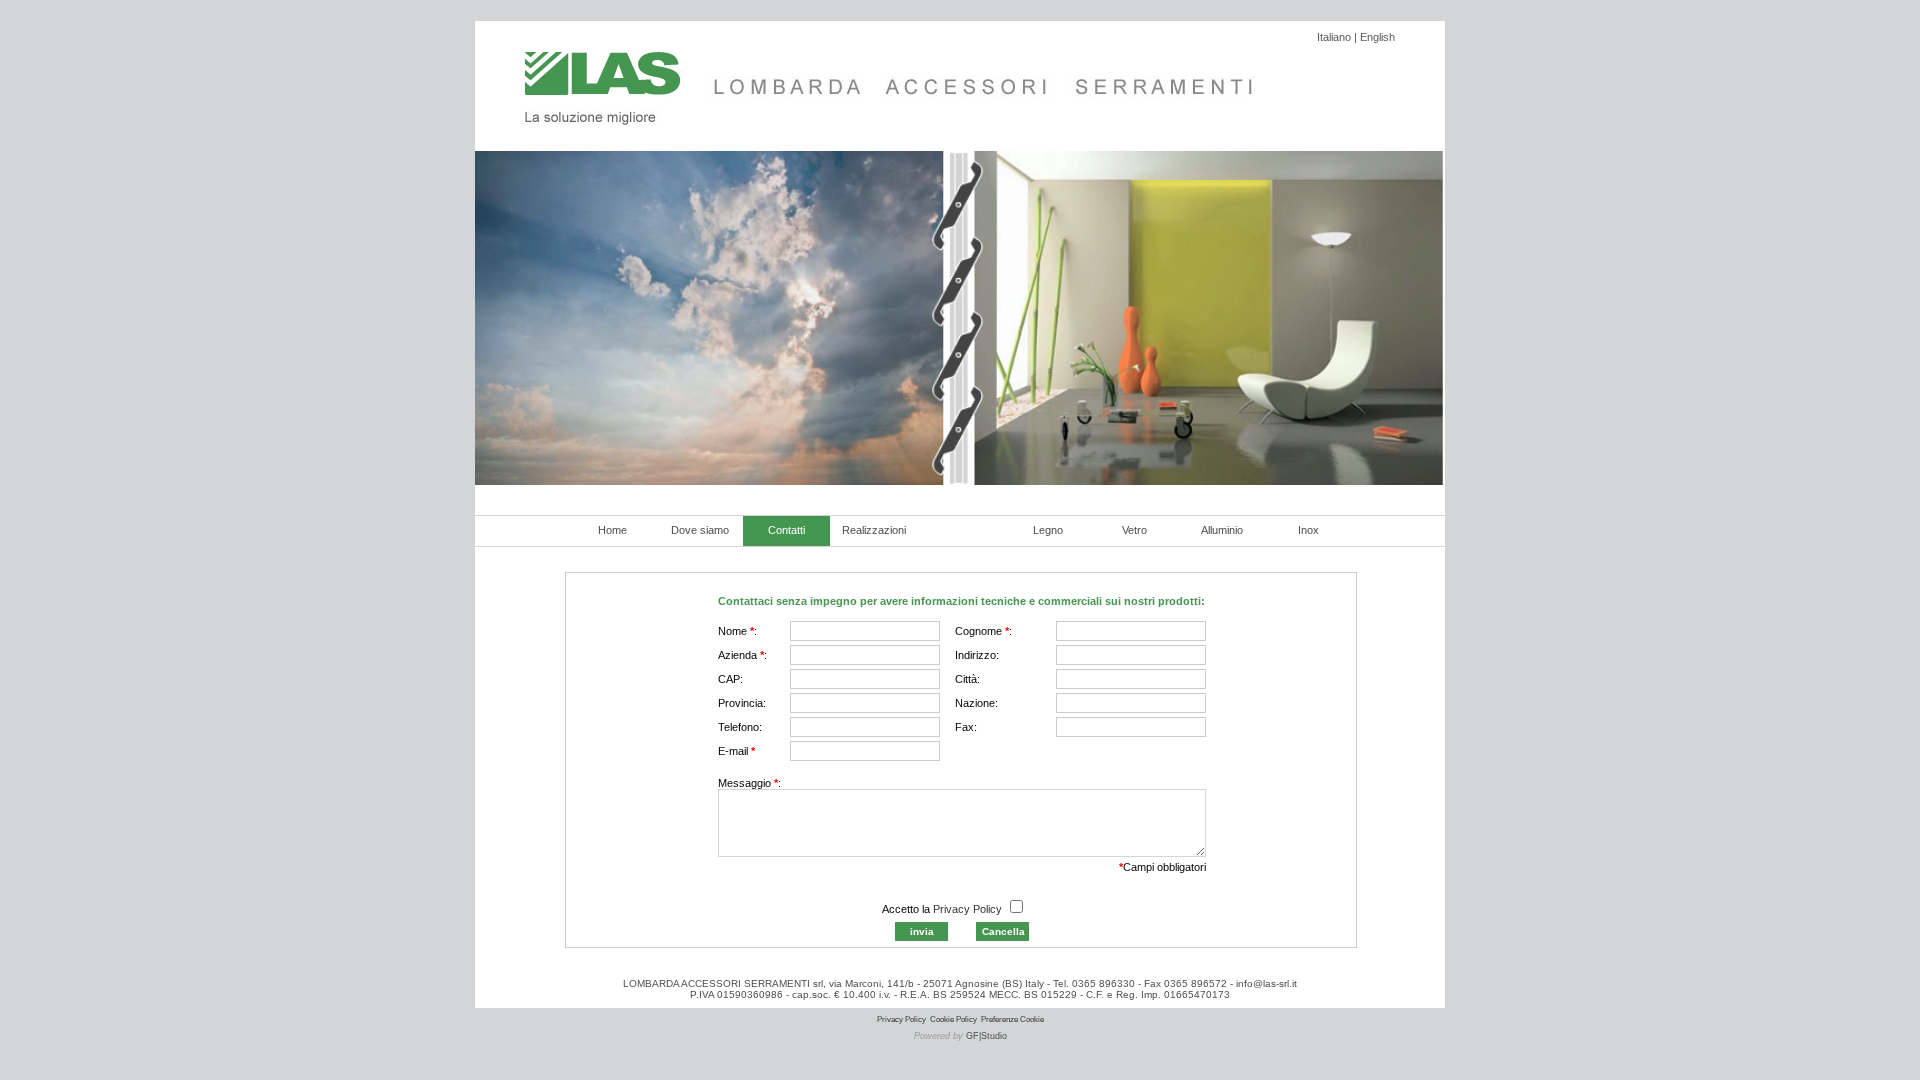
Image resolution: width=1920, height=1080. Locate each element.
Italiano (1334, 37)
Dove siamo (700, 530)
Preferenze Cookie (1012, 1019)
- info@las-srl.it (1262, 983)
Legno (1048, 530)
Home (612, 530)
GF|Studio (986, 1036)
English (1377, 37)
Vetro (1134, 530)
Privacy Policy (967, 909)
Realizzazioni (874, 530)
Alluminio (1222, 530)
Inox (1308, 530)
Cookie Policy (953, 1019)
